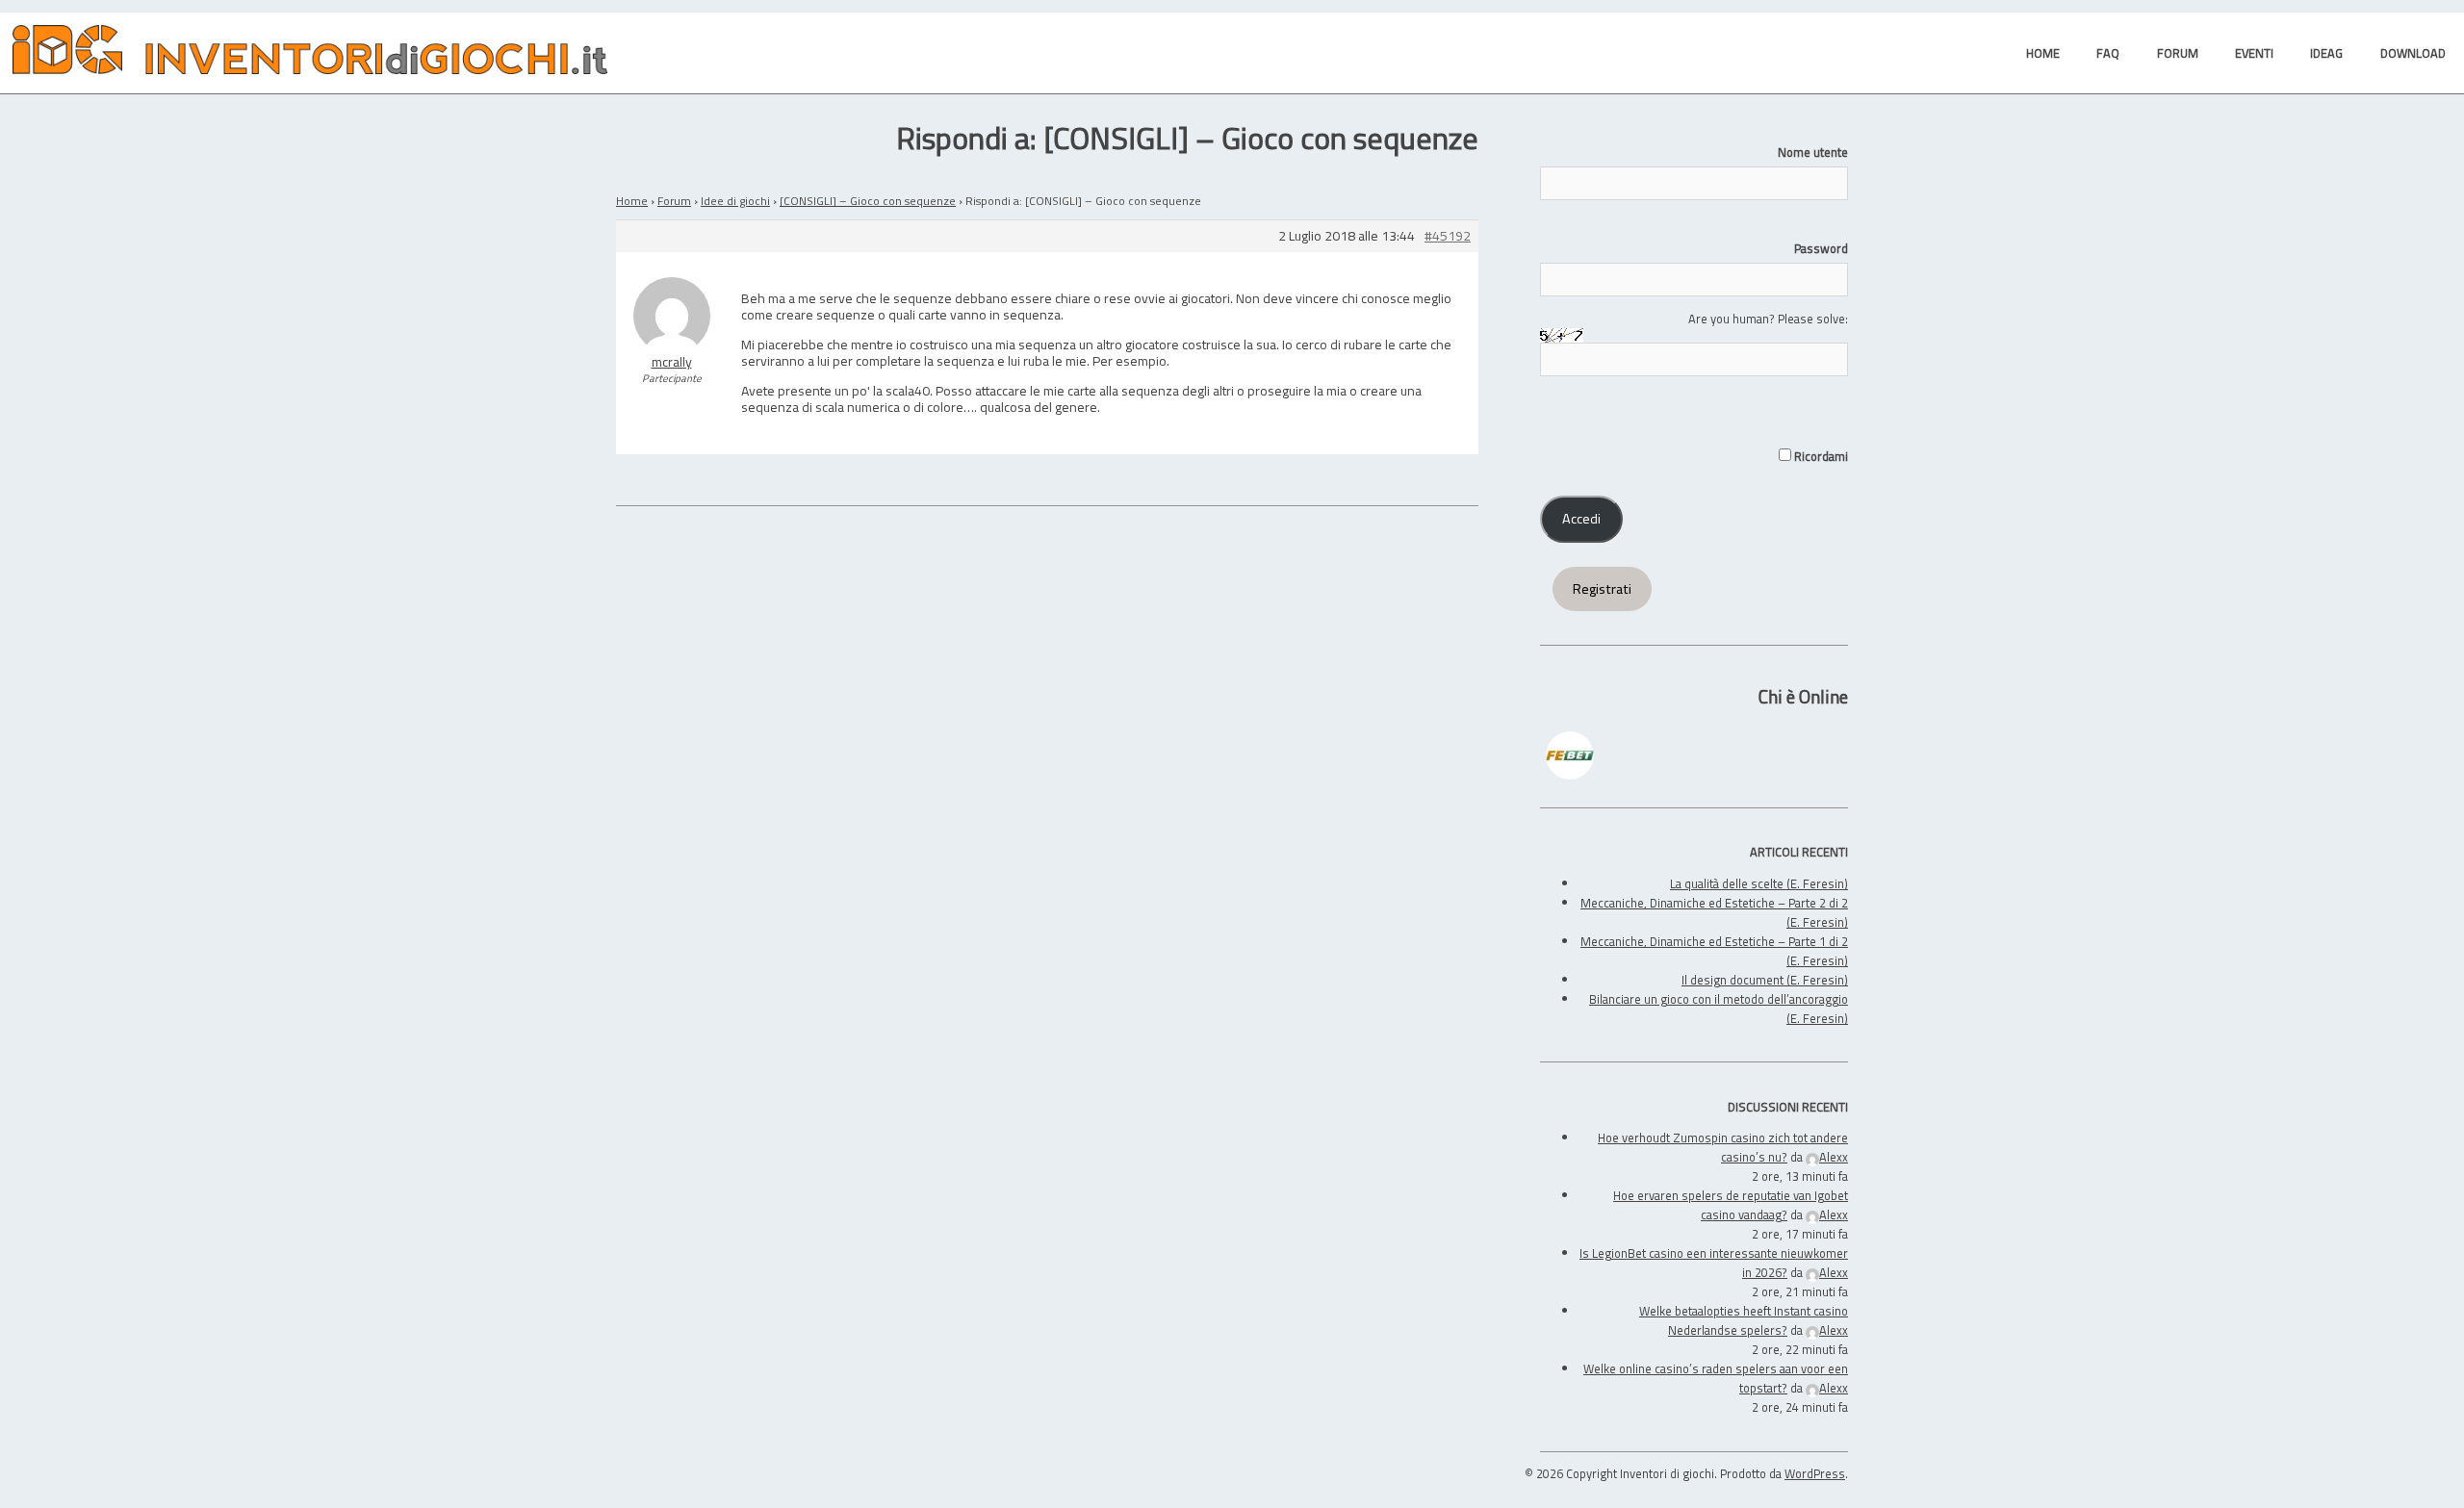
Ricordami (1820, 456)
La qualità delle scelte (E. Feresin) (1759, 883)
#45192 (1448, 236)
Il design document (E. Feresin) (1765, 980)
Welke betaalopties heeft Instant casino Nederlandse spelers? (1744, 1320)
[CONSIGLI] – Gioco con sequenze (868, 201)
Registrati (1602, 589)
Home (632, 201)
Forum (674, 201)
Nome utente (1813, 152)
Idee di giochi (735, 201)
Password (1821, 248)
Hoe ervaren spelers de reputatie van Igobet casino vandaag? (1731, 1205)
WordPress (1815, 1473)
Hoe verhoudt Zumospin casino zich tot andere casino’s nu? (1723, 1147)
